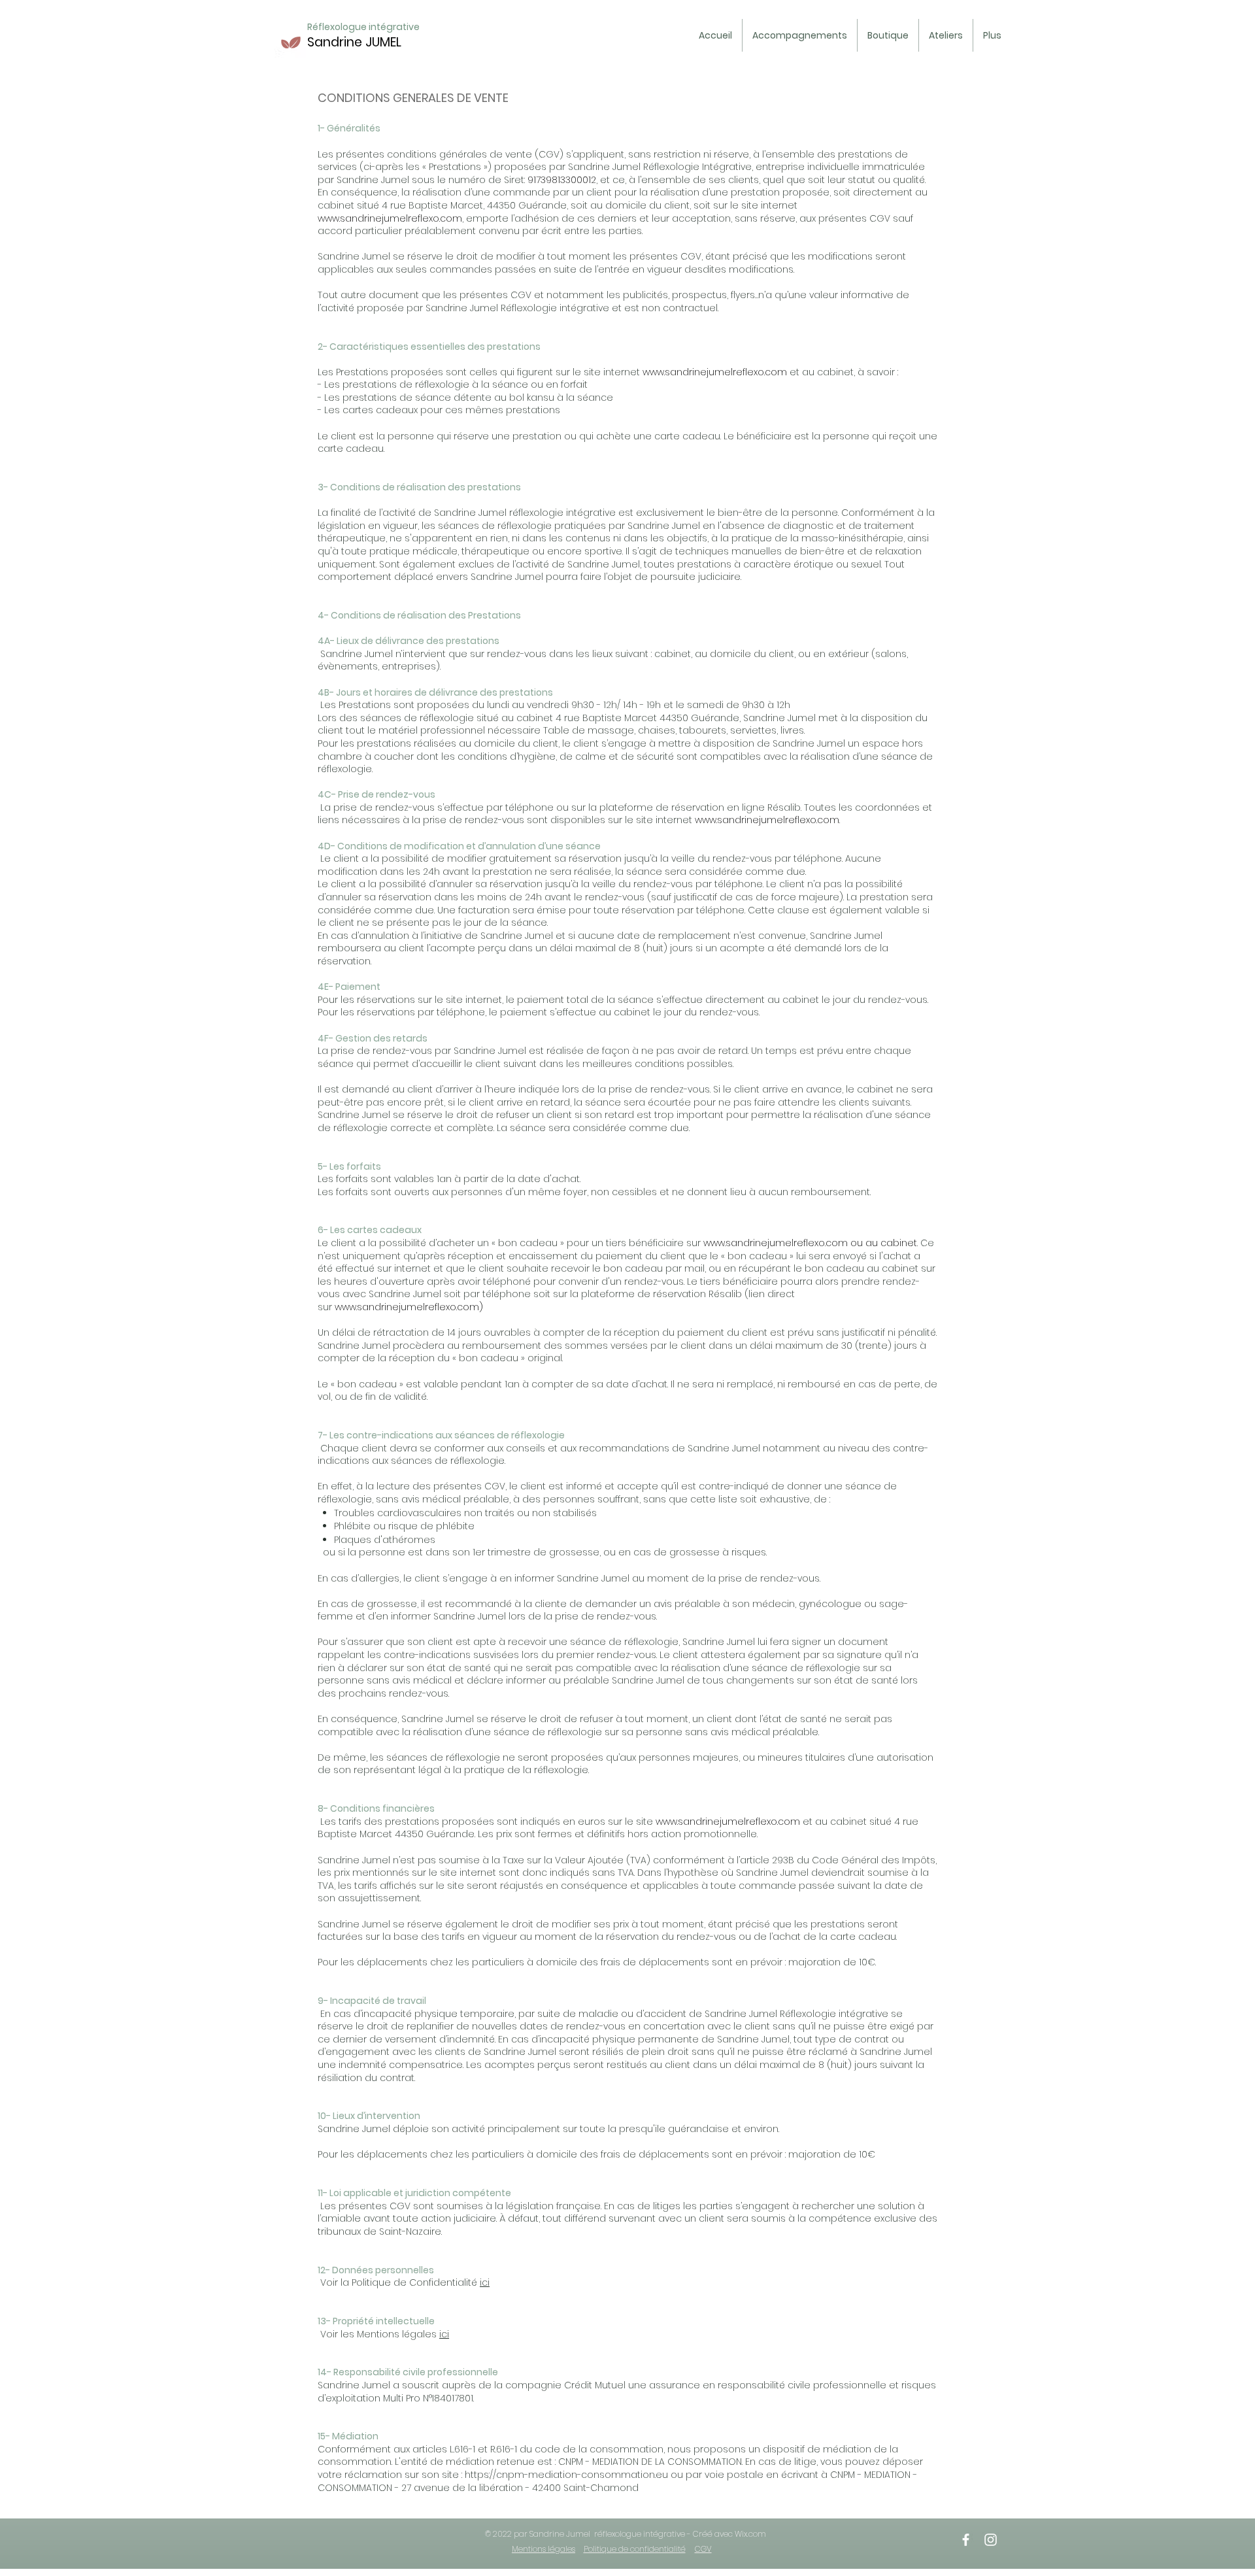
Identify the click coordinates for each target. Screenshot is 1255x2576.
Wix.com (750, 2534)
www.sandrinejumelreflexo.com (390, 218)
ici (485, 2282)
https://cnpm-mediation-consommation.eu (566, 2475)
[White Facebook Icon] (966, 2540)
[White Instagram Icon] (991, 2540)
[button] (800, 35)
